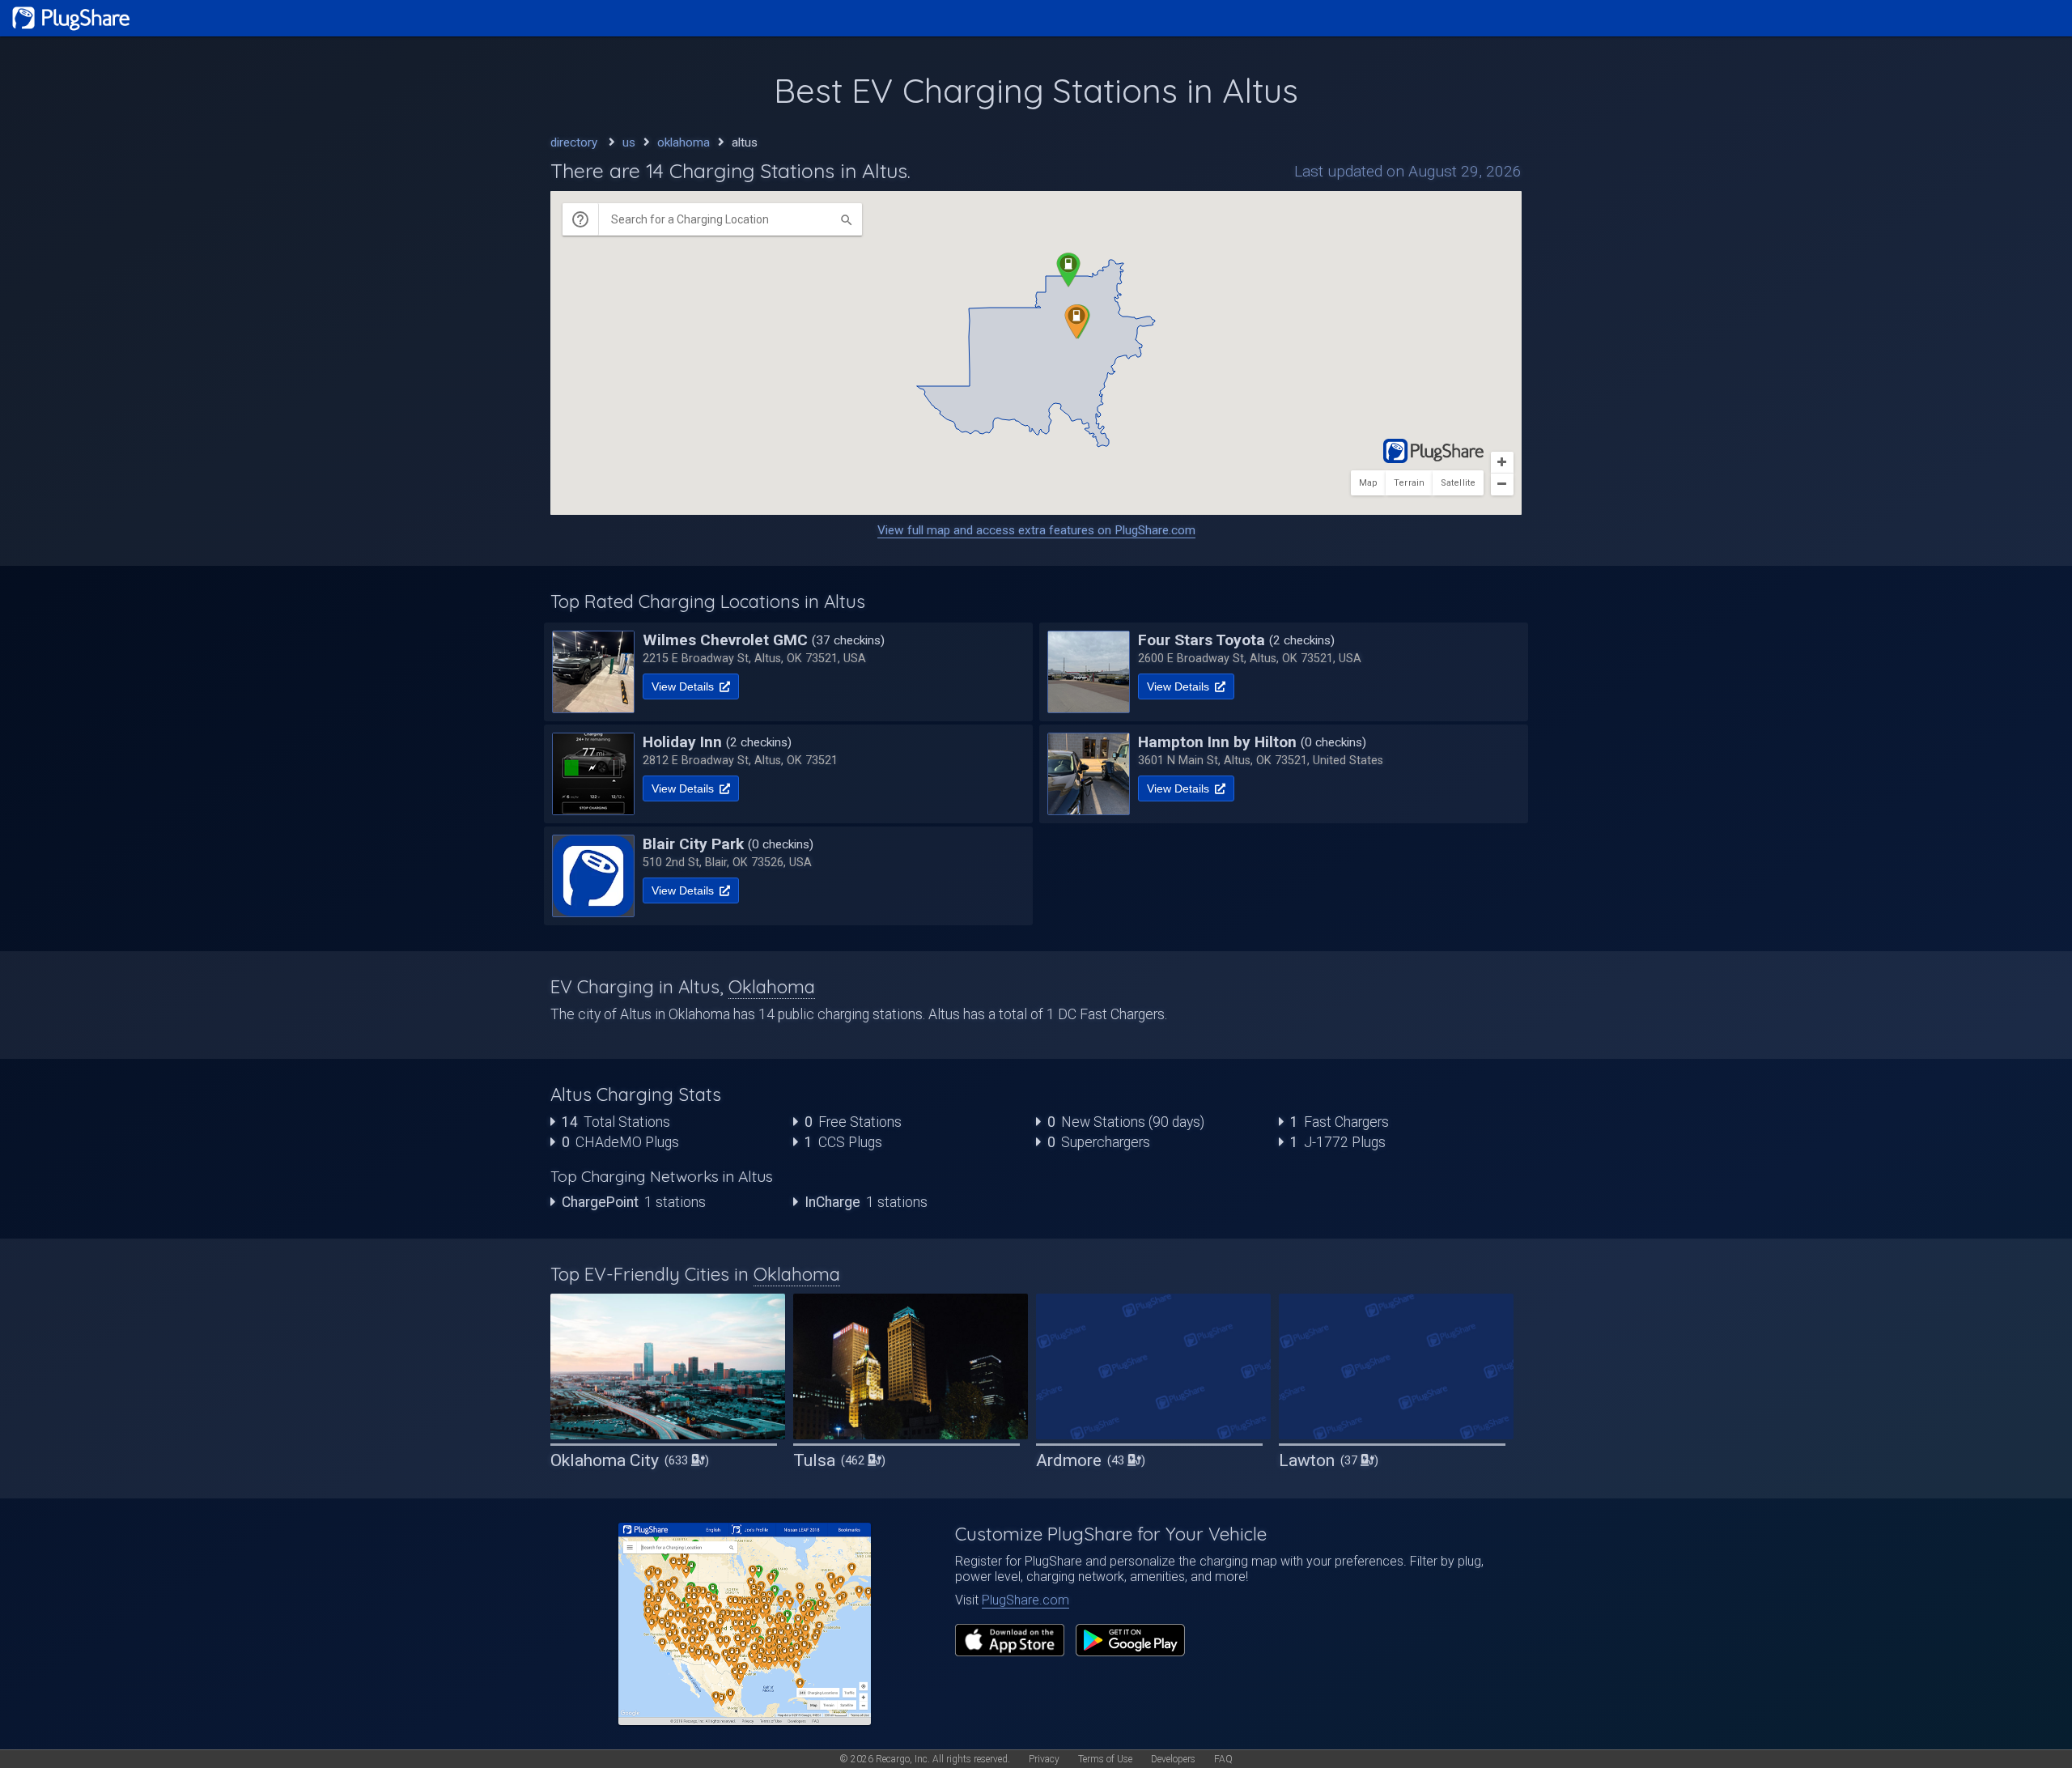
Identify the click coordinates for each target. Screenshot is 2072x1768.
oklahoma (684, 142)
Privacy (1044, 1759)
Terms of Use (1105, 1759)
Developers (1173, 1759)
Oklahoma (772, 987)
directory (574, 142)
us (629, 142)
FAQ (1223, 1759)
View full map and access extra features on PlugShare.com (1036, 530)
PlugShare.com (1025, 1600)
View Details (684, 686)
